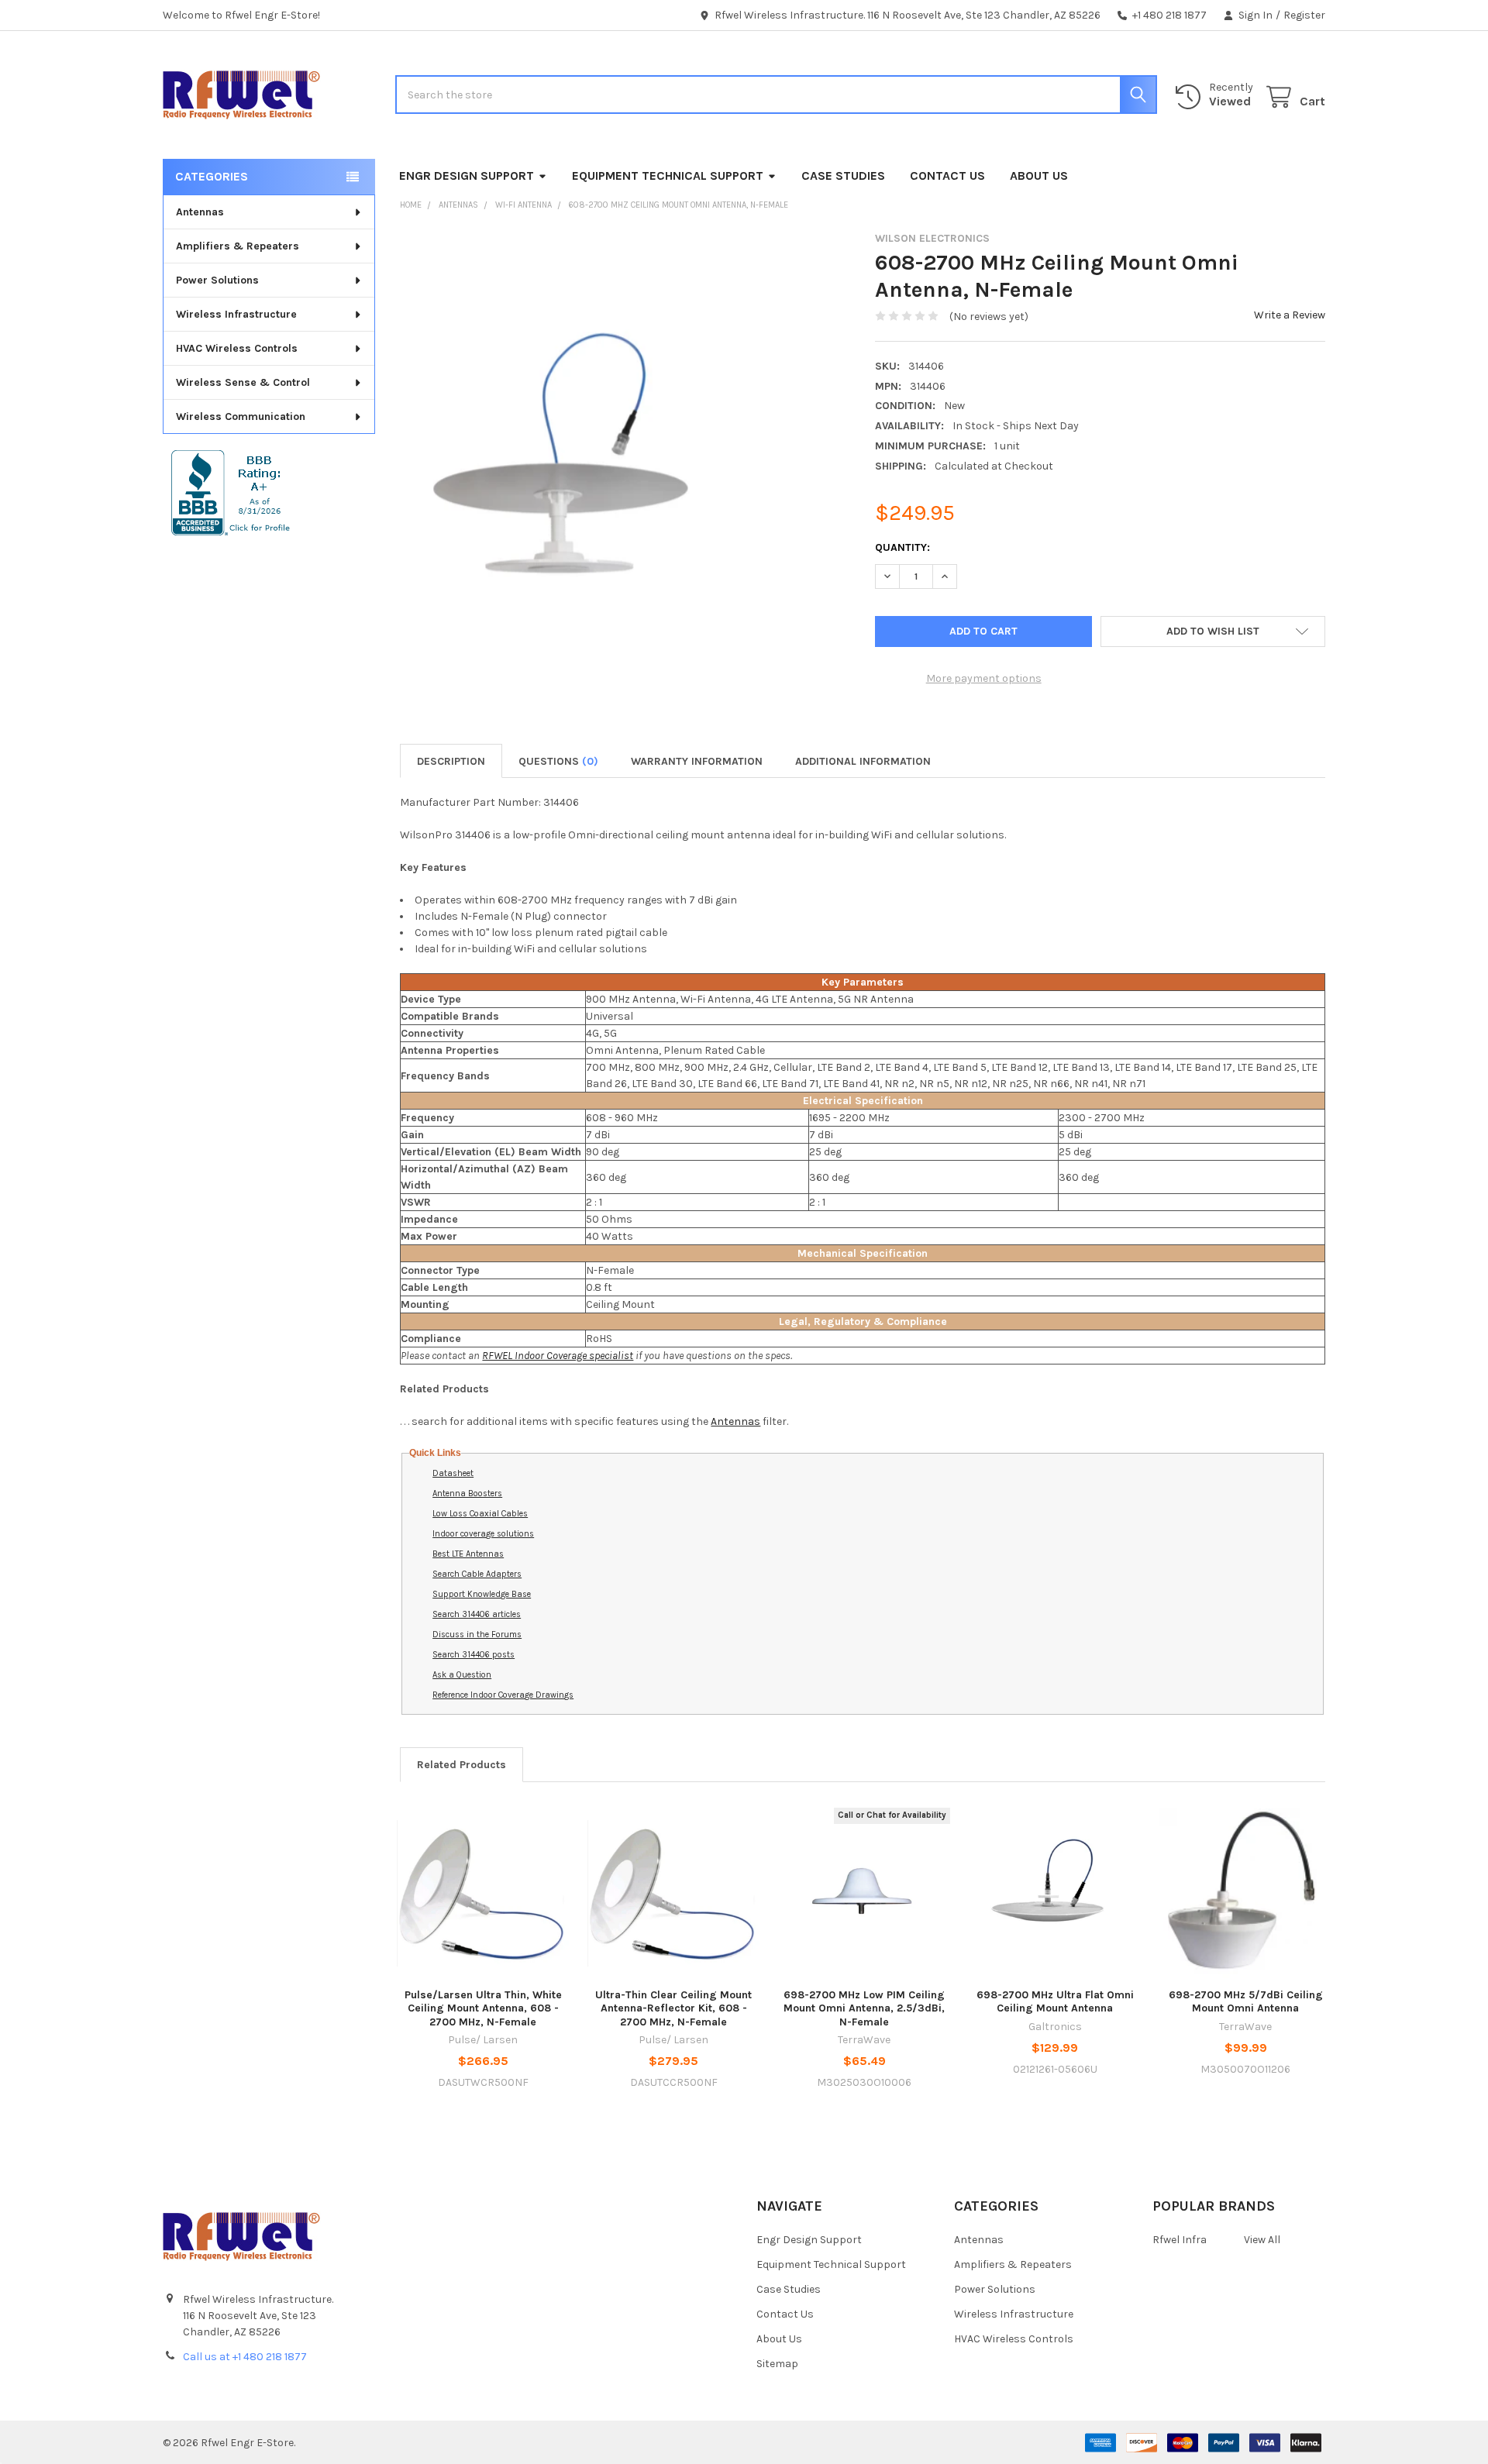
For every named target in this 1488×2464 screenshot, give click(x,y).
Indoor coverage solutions (483, 1534)
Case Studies (843, 176)
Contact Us (947, 176)
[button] (1213, 631)
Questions (558, 761)
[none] (575, 463)
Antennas (200, 212)
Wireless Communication (241, 416)
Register (1304, 15)
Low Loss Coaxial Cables (480, 1514)
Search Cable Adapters (477, 1574)
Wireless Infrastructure (236, 314)
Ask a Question (462, 1675)
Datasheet (453, 1473)
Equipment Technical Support (668, 176)
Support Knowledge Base (482, 1594)
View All (1262, 2240)
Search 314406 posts (474, 1655)
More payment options (984, 678)
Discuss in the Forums (477, 1635)
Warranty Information (697, 761)
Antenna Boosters (467, 1494)
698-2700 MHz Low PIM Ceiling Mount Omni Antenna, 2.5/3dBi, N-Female (864, 2008)
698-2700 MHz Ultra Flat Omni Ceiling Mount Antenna (1055, 2002)
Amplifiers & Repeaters (238, 246)
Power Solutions (217, 280)
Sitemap (777, 2364)
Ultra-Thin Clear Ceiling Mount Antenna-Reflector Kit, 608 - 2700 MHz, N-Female (673, 2008)
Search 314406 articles (477, 1614)
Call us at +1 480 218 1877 (245, 2357)
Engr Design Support (467, 176)
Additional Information (863, 761)
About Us (1039, 176)
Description (451, 761)
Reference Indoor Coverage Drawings (503, 1695)
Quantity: (902, 547)
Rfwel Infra (1180, 2240)
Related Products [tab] (462, 1765)
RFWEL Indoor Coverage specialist (558, 1356)
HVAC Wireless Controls (237, 348)
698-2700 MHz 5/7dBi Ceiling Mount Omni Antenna (1246, 2002)
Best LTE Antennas (468, 1554)
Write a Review (1290, 315)
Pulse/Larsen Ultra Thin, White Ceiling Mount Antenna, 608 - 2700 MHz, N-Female (483, 2008)
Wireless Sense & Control (243, 382)
